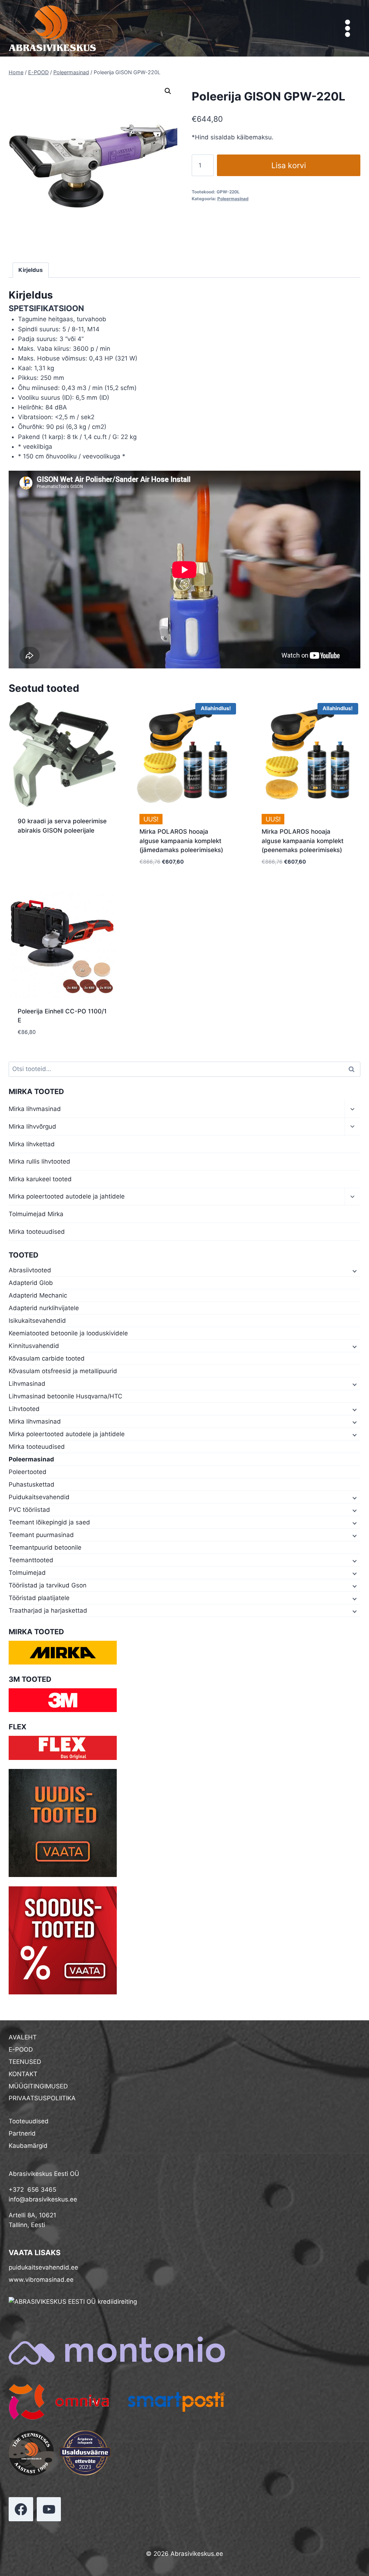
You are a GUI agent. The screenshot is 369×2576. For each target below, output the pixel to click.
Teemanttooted (31, 1560)
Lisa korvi (289, 165)
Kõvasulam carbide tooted (47, 1358)
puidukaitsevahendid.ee (43, 2267)
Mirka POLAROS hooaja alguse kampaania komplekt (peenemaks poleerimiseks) (303, 841)
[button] (168, 91)
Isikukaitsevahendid (37, 1321)
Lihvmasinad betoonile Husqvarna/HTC (65, 1396)
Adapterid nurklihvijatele (44, 1308)
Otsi (353, 1069)
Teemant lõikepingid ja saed (49, 1522)
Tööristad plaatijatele (39, 1598)
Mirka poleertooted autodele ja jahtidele (67, 1196)
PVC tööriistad (29, 1510)
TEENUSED (25, 2062)
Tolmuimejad (27, 1573)
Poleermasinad (233, 199)
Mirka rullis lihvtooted (39, 1161)
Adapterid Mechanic (38, 1295)
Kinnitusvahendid (34, 1346)
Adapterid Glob (31, 1283)
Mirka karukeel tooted (40, 1179)
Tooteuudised (29, 2121)
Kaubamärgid (28, 2146)
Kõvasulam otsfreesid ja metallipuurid (63, 1371)
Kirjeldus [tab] (31, 270)
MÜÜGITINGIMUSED (38, 2086)
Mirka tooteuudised (37, 1232)
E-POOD (21, 2049)
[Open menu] (347, 28)
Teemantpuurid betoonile (45, 1547)
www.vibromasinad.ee (41, 2280)
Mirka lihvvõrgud (32, 1126)
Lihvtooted (24, 1409)
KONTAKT (23, 2074)
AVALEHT (23, 2037)
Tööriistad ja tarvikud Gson (48, 1585)
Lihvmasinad (27, 1384)
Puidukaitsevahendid (39, 1497)
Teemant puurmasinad (41, 1535)
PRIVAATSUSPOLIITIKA (42, 2098)
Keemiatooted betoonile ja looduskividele (68, 1333)
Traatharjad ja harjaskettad (48, 1610)
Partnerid (22, 2133)
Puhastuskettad (32, 1484)
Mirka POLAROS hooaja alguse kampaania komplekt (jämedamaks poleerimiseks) (181, 841)
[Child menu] (354, 1271)
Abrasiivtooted (30, 1270)
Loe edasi (31, 854)
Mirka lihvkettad (32, 1144)
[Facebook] (21, 2509)
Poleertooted (28, 1472)
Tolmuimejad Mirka (36, 1214)
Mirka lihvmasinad (35, 1109)
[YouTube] (49, 2509)
